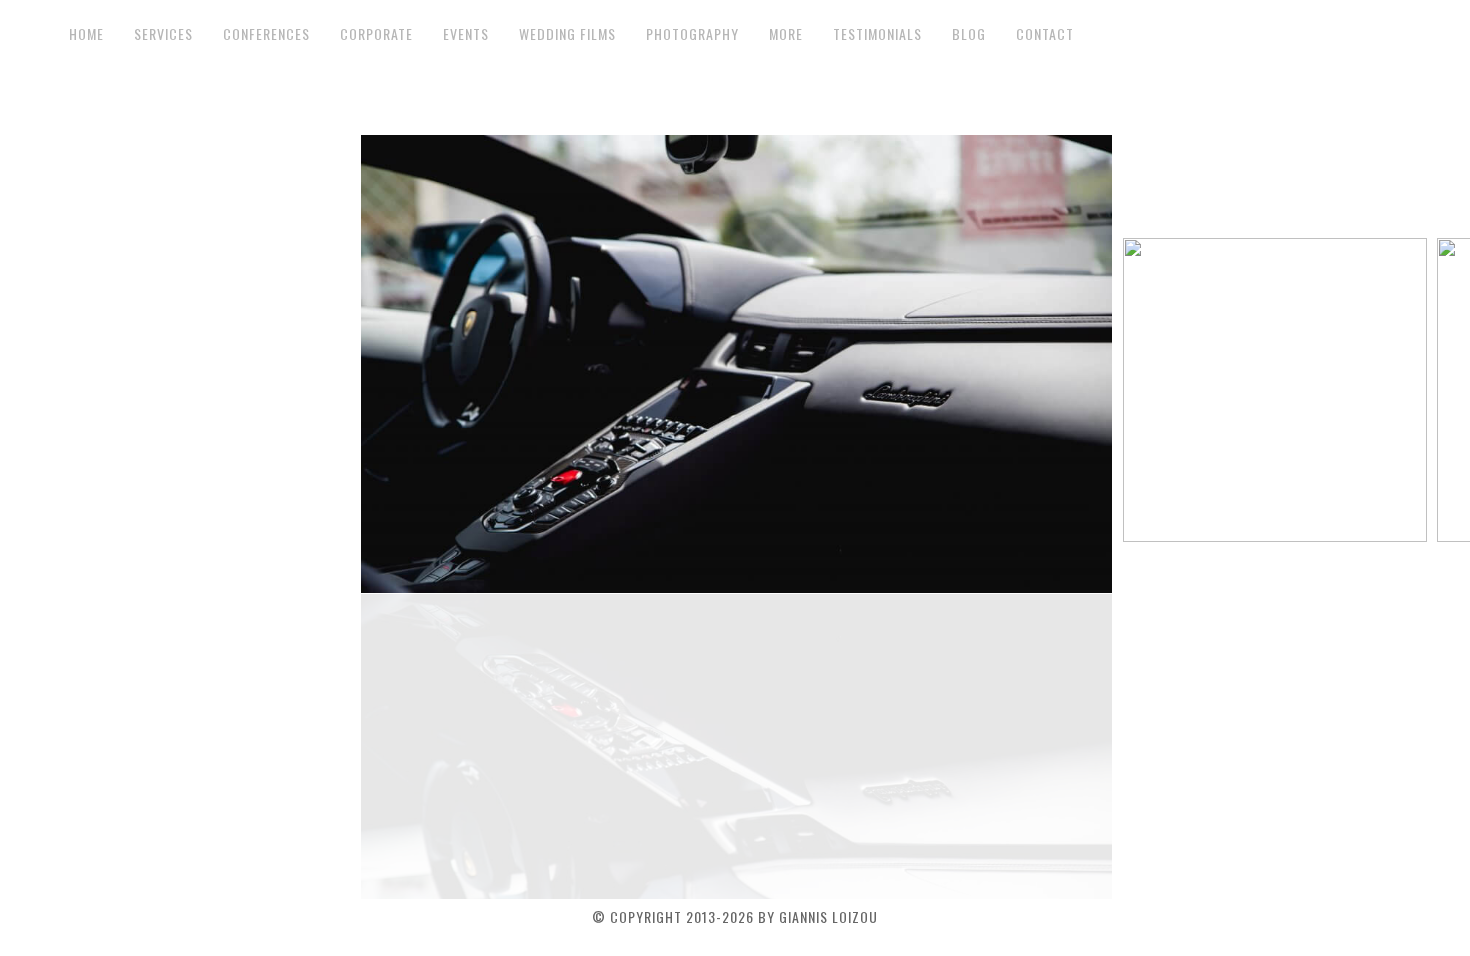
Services (163, 34)
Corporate (376, 34)
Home (86, 34)
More (786, 34)
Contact (1045, 34)
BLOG (969, 34)
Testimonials (877, 34)
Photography (692, 34)
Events (466, 34)
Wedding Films (567, 34)
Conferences (266, 34)
